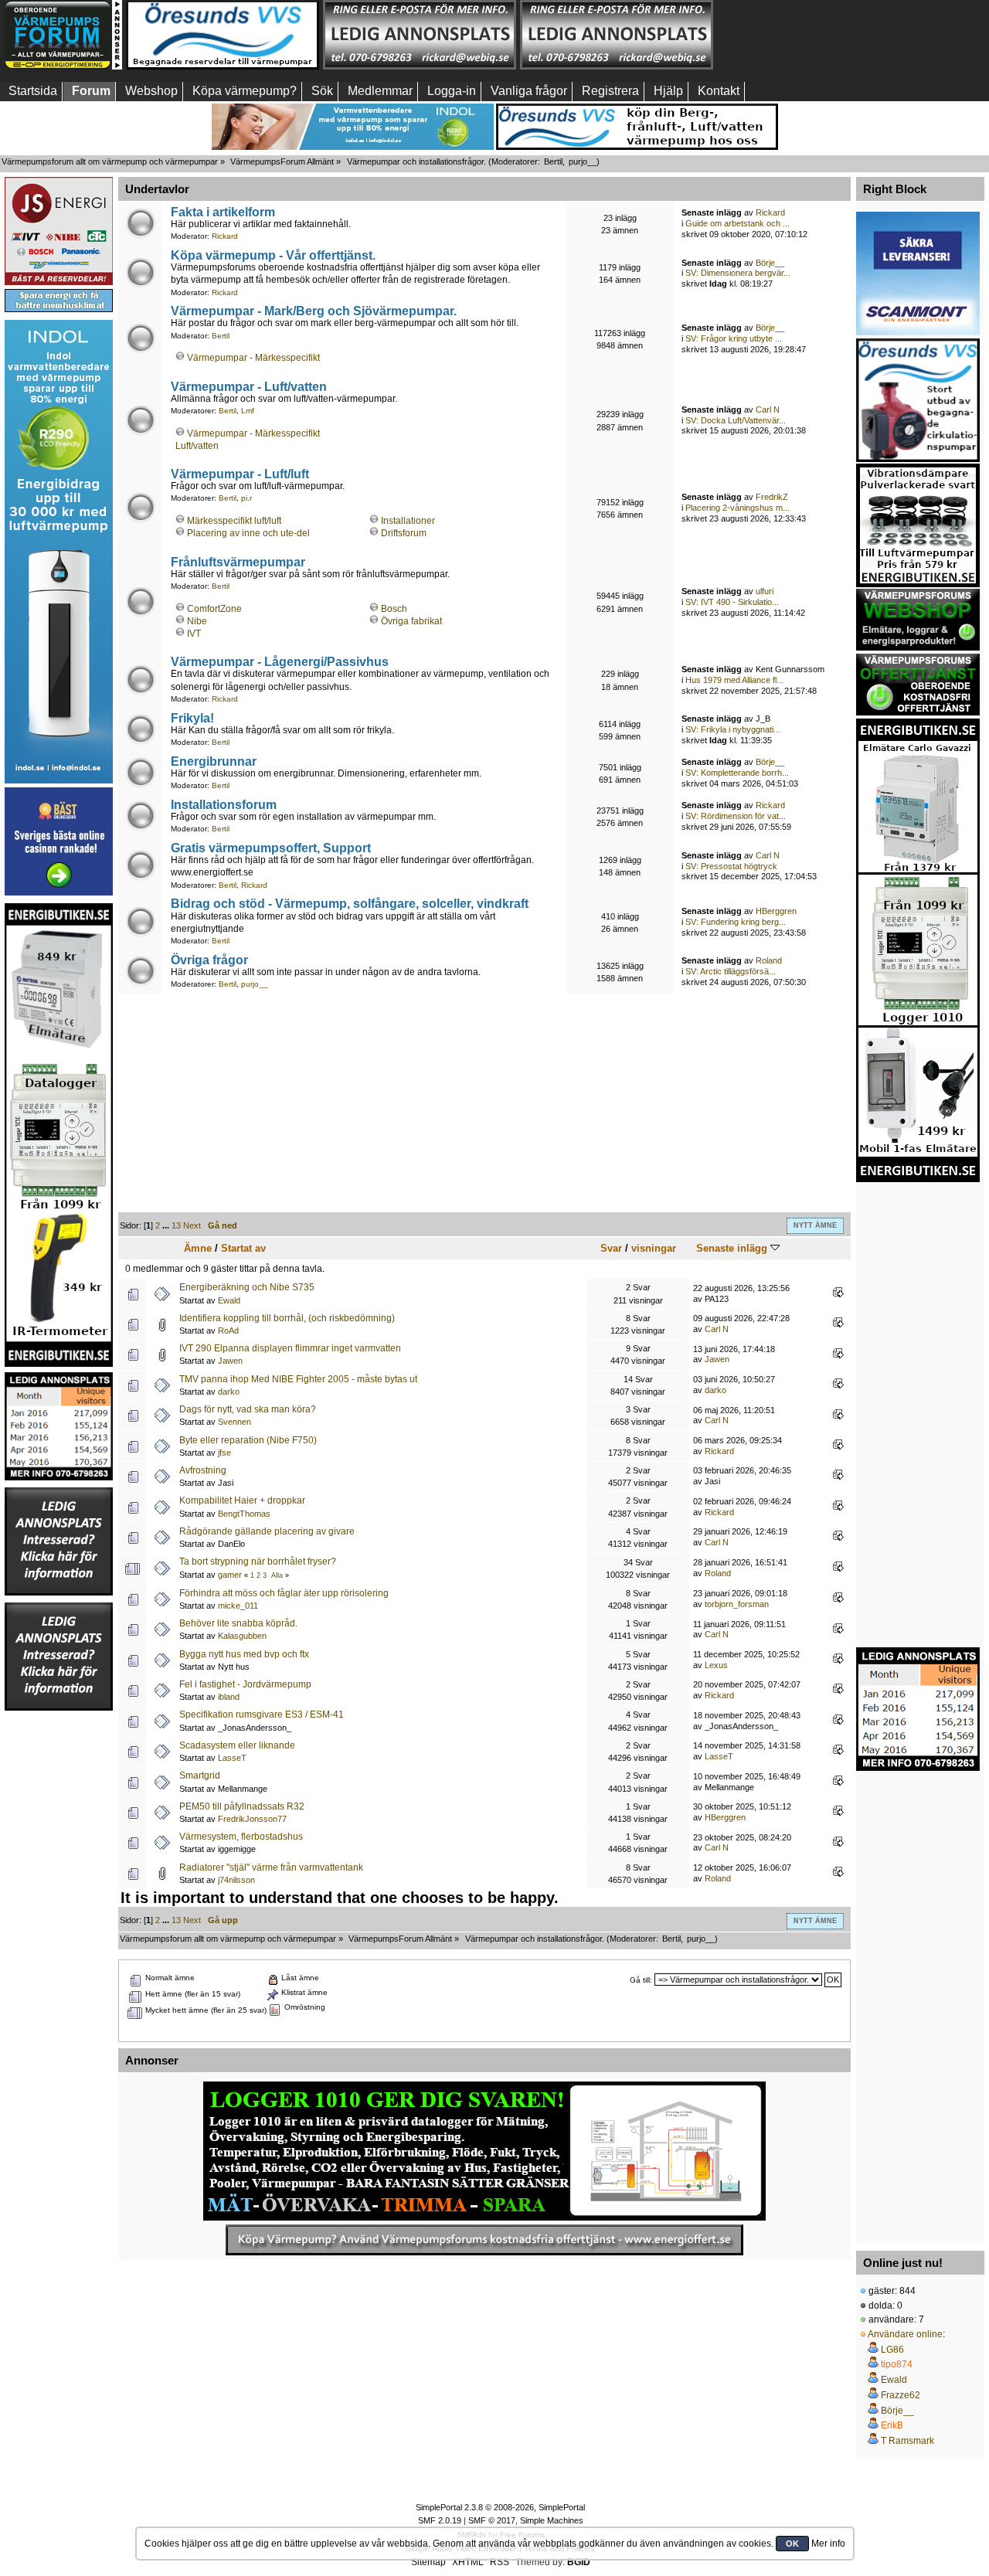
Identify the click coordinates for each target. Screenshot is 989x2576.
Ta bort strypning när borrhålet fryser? (258, 1562)
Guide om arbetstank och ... (738, 223)
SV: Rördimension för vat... (736, 816)
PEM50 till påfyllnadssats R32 (242, 1806)
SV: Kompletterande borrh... (737, 773)
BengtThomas (244, 1514)
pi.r (246, 498)
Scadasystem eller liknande (237, 1745)
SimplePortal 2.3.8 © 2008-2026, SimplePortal (500, 2507)
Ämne (198, 1248)
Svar (611, 1248)
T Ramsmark (907, 2441)
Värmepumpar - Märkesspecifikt (253, 358)
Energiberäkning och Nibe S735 (247, 1287)
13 (176, 1225)
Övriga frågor (209, 960)
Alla (277, 1575)
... (167, 1225)
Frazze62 (901, 2395)
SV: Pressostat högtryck (731, 866)
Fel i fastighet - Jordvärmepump (245, 1684)
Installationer (408, 521)
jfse (224, 1453)
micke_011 (238, 1606)
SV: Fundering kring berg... (736, 922)
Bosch (394, 609)
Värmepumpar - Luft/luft (240, 474)
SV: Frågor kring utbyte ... (734, 338)
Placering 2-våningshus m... (738, 508)
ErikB (892, 2425)
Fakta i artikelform (223, 212)
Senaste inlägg (733, 1248)
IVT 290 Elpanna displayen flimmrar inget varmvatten (290, 1348)
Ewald (229, 1300)
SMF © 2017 (492, 2520)
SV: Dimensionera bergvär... (738, 273)
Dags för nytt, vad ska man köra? (248, 1409)
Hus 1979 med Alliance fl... (734, 680)
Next (192, 1225)
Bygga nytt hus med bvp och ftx (244, 1654)
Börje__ (770, 263)
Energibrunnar (214, 761)
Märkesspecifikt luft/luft (234, 521)
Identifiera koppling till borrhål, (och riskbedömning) (287, 1318)
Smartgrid (200, 1776)
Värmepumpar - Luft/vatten (249, 386)
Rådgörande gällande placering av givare (267, 1531)
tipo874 (897, 2364)
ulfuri (765, 591)
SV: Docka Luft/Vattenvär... (736, 420)
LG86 (892, 2350)
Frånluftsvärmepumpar (238, 562)
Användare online (905, 2334)
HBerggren (776, 911)
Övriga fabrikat (411, 621)
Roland (769, 960)
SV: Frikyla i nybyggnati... (733, 729)
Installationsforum (224, 804)
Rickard (225, 236)
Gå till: (641, 1980)
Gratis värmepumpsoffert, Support (271, 848)
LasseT (232, 1758)
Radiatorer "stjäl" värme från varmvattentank (271, 1867)
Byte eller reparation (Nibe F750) (248, 1440)
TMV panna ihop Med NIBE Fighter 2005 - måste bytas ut (298, 1379)
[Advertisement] (814, 35)
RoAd (228, 1330)
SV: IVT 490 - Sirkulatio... (732, 602)
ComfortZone (214, 609)
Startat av (243, 1248)
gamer (230, 1575)
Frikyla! (192, 718)
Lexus (716, 1665)
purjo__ (583, 161)
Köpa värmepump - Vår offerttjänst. (273, 255)
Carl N (768, 410)
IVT (194, 634)
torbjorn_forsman (737, 1604)
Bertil (553, 161)
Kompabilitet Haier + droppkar (242, 1500)
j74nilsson (236, 1880)
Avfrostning (203, 1470)
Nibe (197, 621)
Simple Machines (552, 2520)
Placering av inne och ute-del (248, 533)
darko (229, 1392)
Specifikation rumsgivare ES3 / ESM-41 (262, 1715)
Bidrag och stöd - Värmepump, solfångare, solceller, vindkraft (350, 903)
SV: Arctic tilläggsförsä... (731, 971)
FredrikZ (772, 497)
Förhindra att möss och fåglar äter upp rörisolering (284, 1593)
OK (792, 2544)
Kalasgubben (242, 1636)
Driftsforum (404, 533)
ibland (229, 1697)
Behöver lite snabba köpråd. (238, 1623)
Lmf (248, 411)
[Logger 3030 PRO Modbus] (484, 2151)
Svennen (235, 1422)
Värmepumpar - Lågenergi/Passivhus (280, 661)
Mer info (828, 2544)
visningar (654, 1248)
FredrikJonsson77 (252, 1819)
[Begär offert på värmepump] (484, 2240)
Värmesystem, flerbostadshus (241, 1837)
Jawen (230, 1361)
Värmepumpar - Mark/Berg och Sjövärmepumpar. (314, 311)
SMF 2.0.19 (440, 2520)
